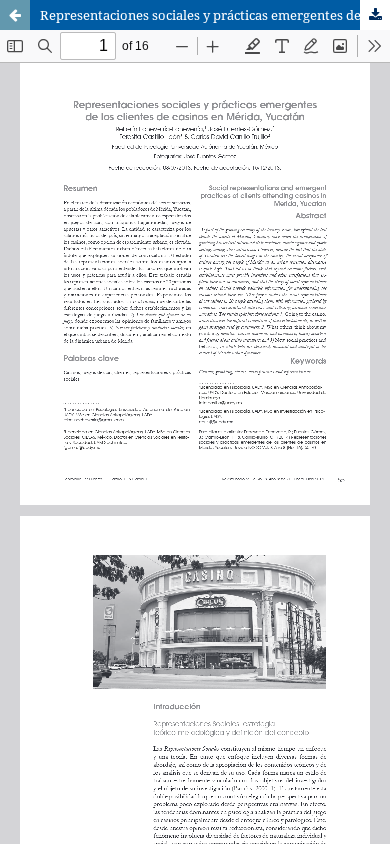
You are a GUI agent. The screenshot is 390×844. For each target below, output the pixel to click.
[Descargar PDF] (375, 15)
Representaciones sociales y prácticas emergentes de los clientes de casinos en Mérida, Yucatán (215, 15)
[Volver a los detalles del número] (15, 15)
